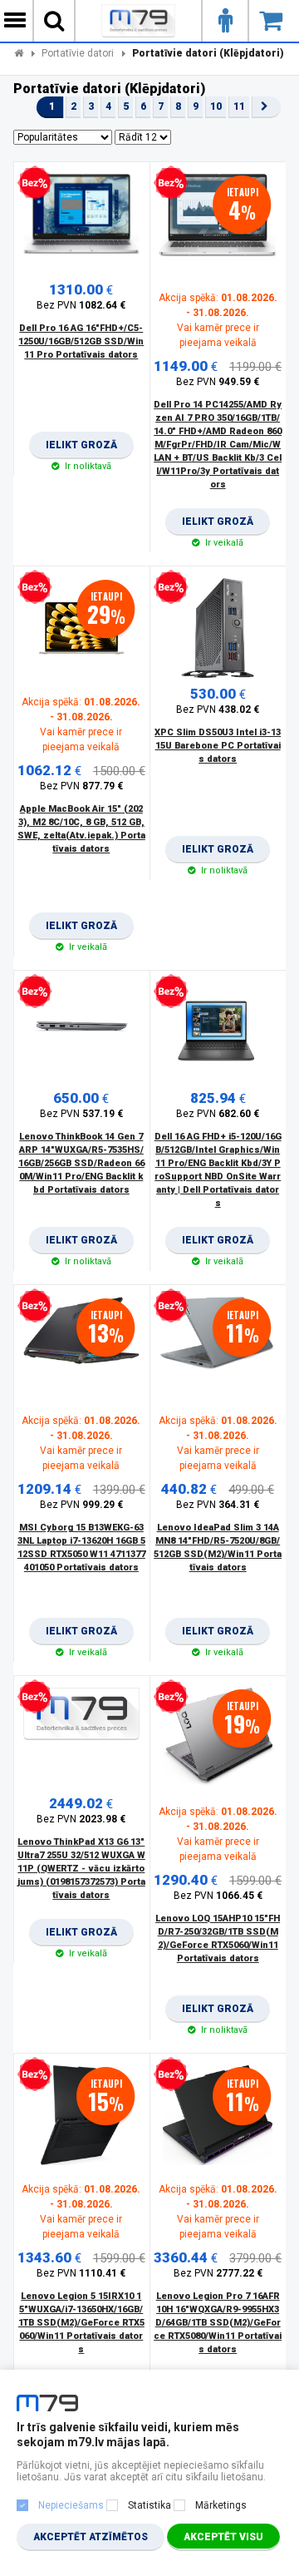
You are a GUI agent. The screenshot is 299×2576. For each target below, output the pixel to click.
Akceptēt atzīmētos (91, 2537)
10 (216, 106)
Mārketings (221, 2505)
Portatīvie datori (78, 53)
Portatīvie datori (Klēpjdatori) (208, 53)
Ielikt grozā (81, 449)
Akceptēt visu (223, 2537)
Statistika (149, 2505)
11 (239, 106)
